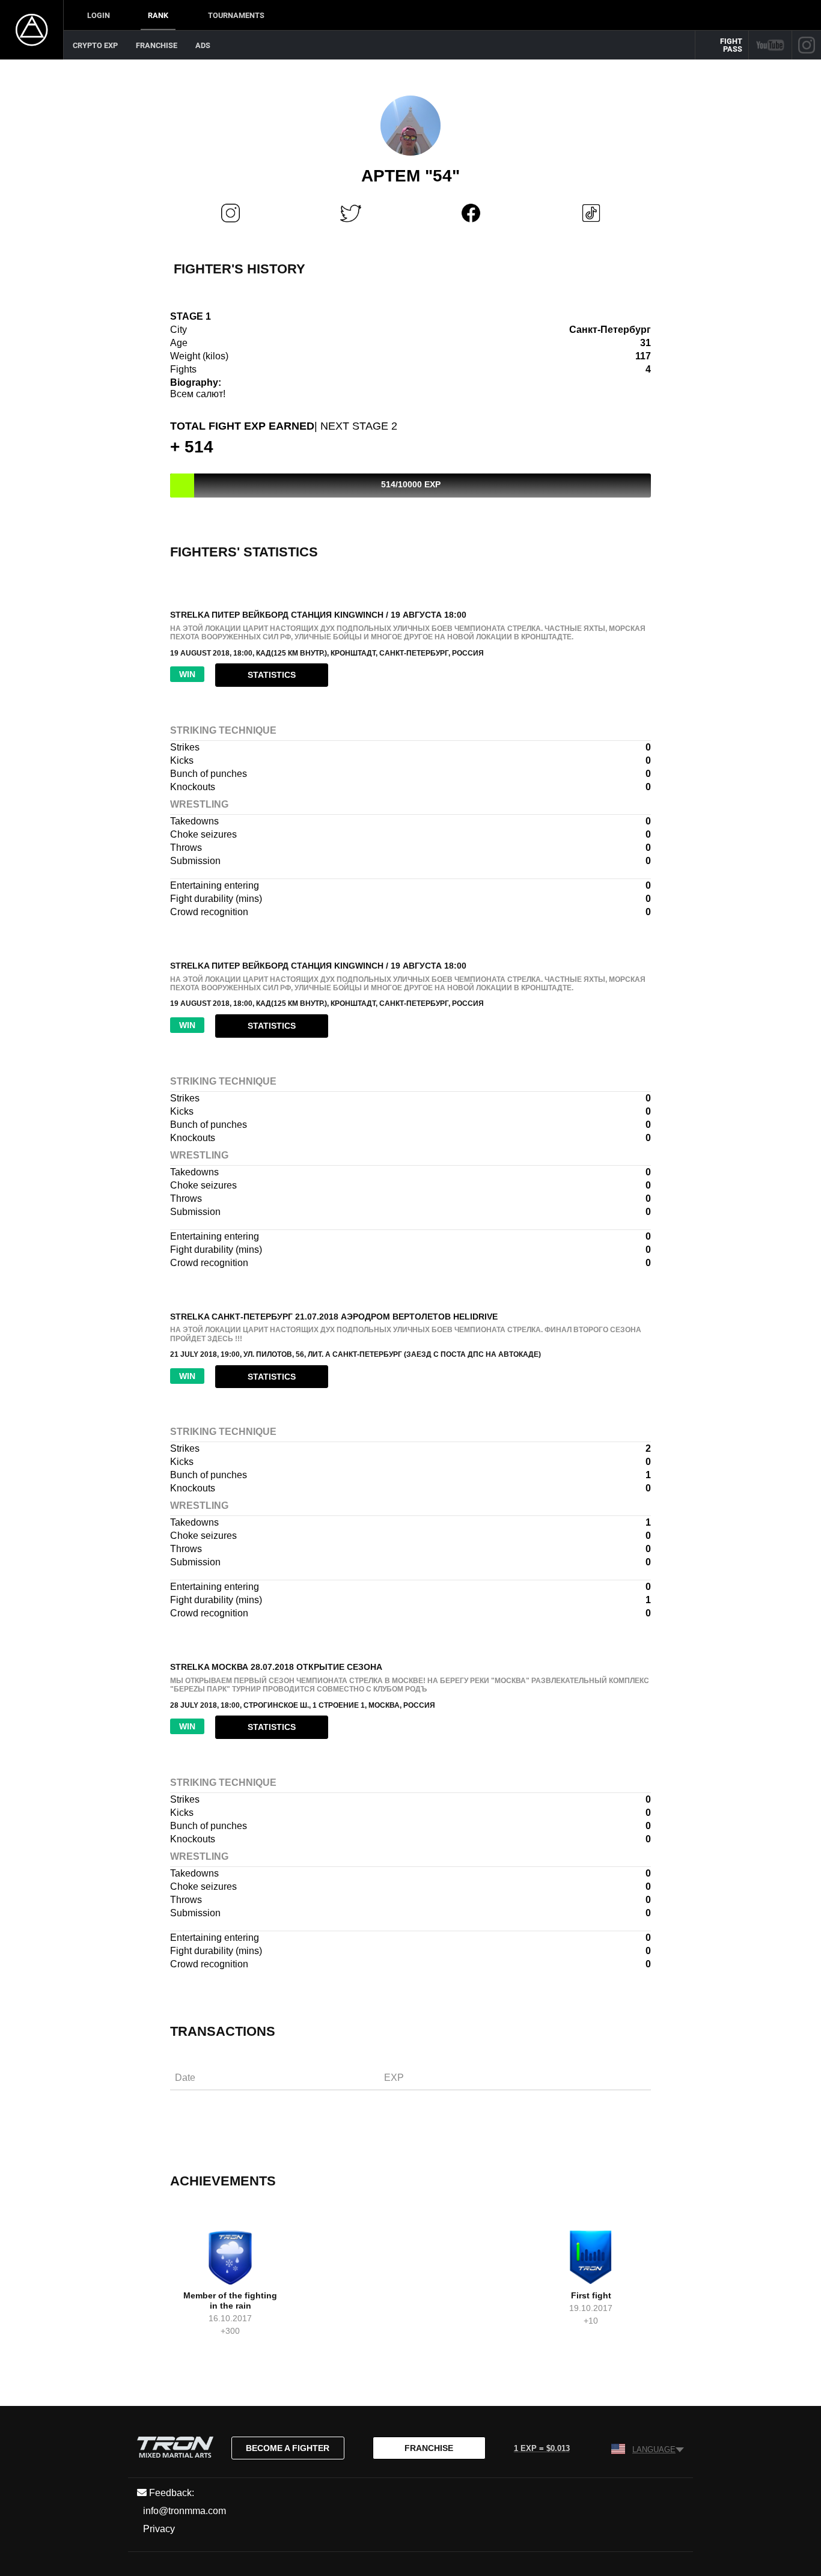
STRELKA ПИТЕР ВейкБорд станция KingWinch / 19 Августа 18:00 (318, 615)
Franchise (157, 45)
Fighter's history (240, 269)
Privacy (159, 2529)
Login (99, 15)
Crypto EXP (95, 45)
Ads (203, 45)
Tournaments (236, 15)
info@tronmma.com (185, 2511)
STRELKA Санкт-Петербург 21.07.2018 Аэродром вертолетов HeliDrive (334, 1317)
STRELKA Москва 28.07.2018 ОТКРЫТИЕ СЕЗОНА (276, 1667)
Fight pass (731, 45)
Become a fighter (288, 2448)
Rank (158, 15)
